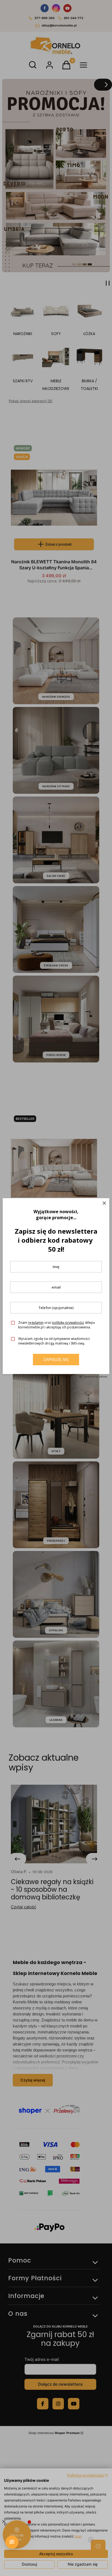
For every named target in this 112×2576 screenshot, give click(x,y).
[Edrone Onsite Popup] (56, 1288)
